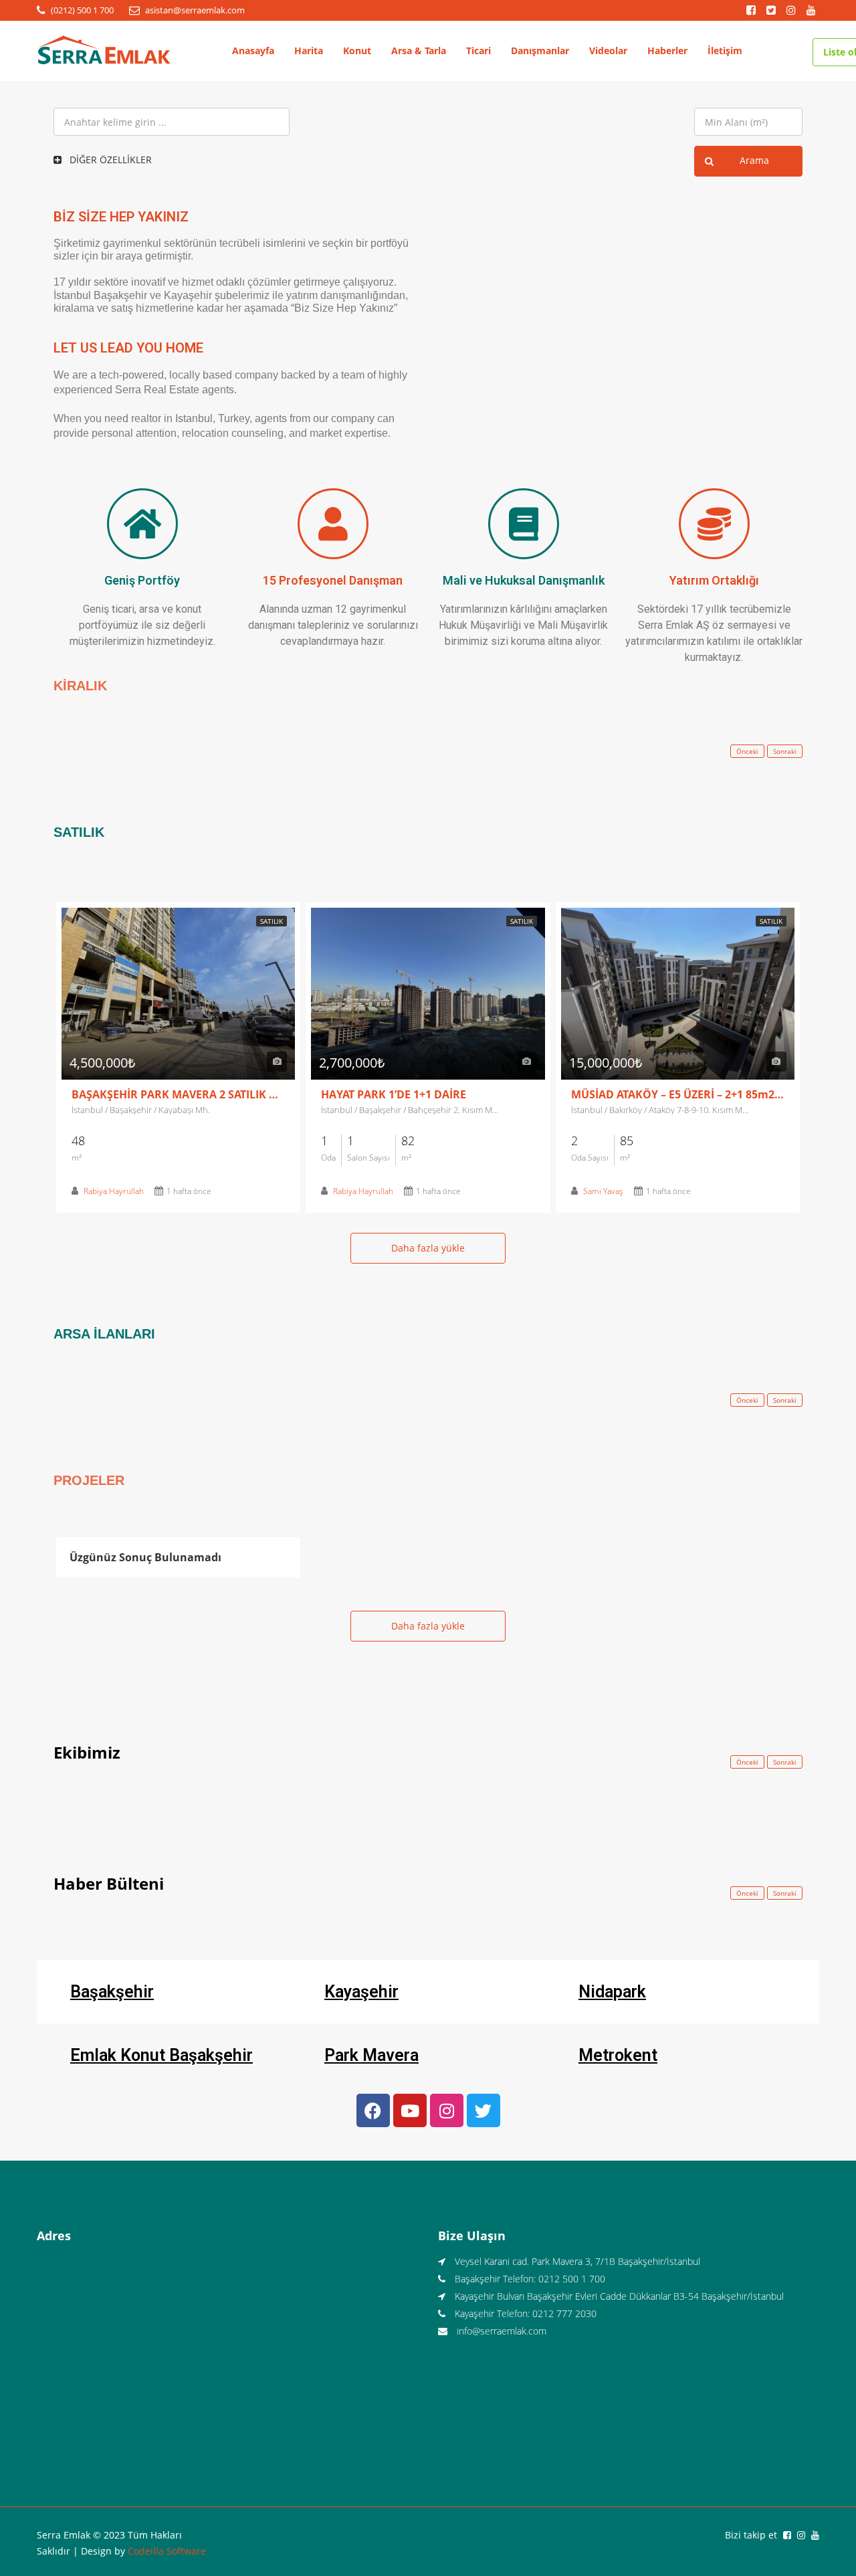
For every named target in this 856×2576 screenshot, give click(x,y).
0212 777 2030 (564, 2313)
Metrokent (618, 2055)
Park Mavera (371, 2055)
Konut (357, 51)
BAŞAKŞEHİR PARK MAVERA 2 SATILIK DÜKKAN (178, 1094)
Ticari (478, 51)
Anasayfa (253, 51)
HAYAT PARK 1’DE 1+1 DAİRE (394, 1094)
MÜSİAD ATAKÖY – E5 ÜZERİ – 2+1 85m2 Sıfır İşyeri (678, 1094)
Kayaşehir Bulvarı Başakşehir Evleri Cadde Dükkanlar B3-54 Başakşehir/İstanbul (619, 2296)
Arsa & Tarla (419, 51)
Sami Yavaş (603, 1191)
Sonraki (785, 751)
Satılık (272, 921)
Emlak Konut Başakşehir (162, 2055)
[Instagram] (447, 2110)
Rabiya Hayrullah (114, 1191)
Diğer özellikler (109, 160)
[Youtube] (410, 2110)
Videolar (608, 51)
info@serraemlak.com (502, 2331)
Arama (754, 160)
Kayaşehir (361, 1992)
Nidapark (612, 1992)
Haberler (667, 51)
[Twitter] (484, 2110)
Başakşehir (112, 1992)
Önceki (747, 751)
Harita (309, 51)
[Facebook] (373, 2110)
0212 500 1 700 (572, 2279)
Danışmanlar (540, 51)
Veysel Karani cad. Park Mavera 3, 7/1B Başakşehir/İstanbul (577, 2261)
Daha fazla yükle (428, 1248)
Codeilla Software (167, 2551)
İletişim (725, 51)
